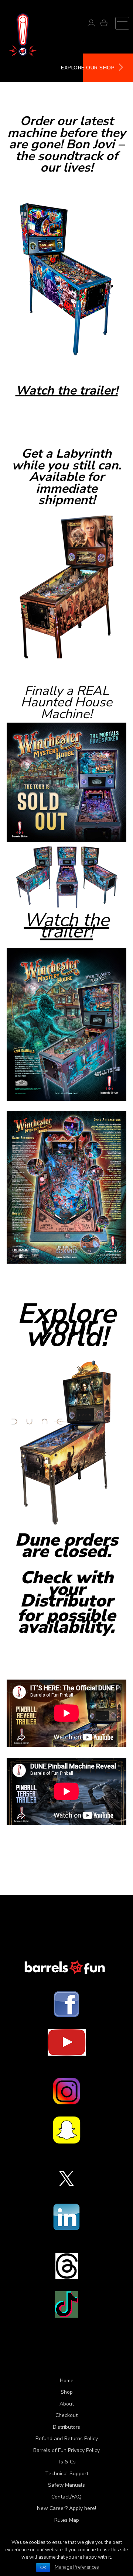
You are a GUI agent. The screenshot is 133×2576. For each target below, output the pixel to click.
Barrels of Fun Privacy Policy (66, 2450)
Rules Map (67, 2520)
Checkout (66, 2415)
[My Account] (91, 24)
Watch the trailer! (67, 390)
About (67, 2404)
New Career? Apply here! (66, 2508)
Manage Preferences (77, 2567)
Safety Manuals (66, 2485)
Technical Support (67, 2474)
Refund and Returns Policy (67, 2439)
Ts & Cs (66, 2462)
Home (67, 2381)
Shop (67, 2392)
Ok (43, 2568)
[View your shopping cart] (104, 24)
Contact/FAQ (66, 2497)
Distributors (66, 2427)
